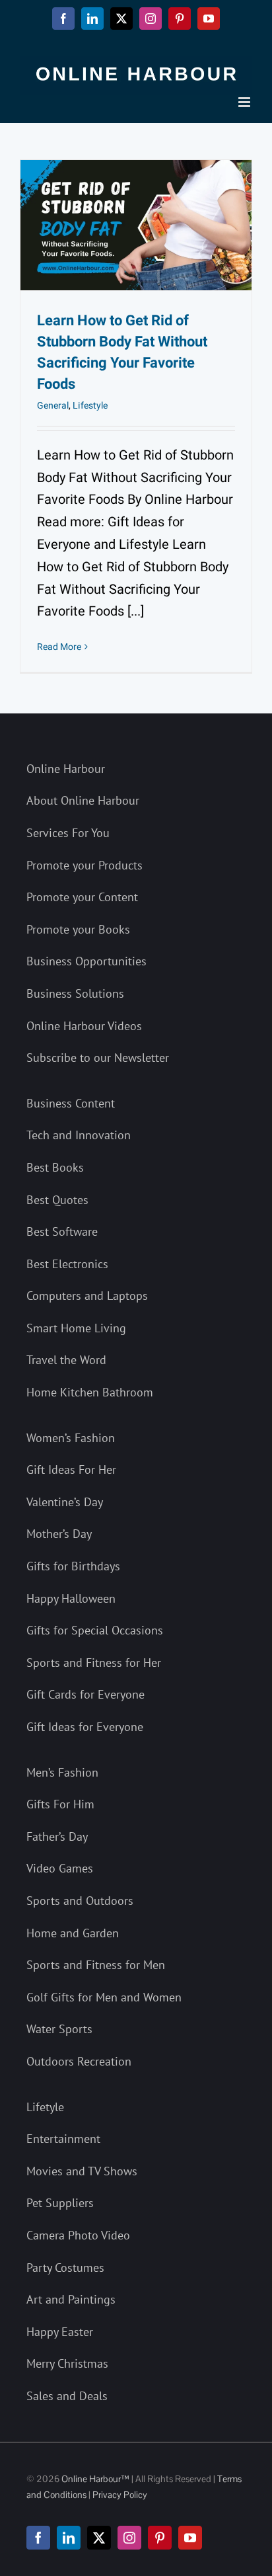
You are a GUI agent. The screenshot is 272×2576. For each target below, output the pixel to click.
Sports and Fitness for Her (94, 1663)
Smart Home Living (76, 1328)
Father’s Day (57, 1836)
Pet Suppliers (60, 2203)
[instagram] (129, 2538)
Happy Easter (60, 2332)
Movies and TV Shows (82, 2171)
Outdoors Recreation (79, 2061)
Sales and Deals (67, 2396)
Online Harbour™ (94, 2479)
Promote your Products (85, 865)
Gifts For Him (60, 1804)
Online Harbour (66, 769)
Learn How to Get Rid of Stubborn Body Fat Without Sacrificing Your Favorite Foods (122, 352)
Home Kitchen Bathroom (90, 1392)
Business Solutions (75, 993)
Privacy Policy (120, 2495)
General (53, 406)
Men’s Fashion (62, 1772)
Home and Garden (73, 1933)
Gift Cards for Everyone (85, 1694)
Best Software (62, 1231)
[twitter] (99, 2538)
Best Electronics (67, 1264)
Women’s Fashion (71, 1438)
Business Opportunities (86, 961)
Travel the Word (66, 1360)
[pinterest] (160, 2538)
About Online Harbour (83, 800)
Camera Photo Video (78, 2235)
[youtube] (190, 2538)
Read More (59, 647)
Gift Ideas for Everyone (85, 1727)
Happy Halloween (71, 1598)
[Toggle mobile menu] (245, 102)
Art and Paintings (71, 2299)
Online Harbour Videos (84, 1026)
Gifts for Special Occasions (95, 1630)
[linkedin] (69, 2538)
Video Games (60, 1868)
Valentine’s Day (65, 1502)
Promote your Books (78, 929)
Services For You (68, 833)
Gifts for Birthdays (73, 1566)
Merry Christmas (67, 2363)
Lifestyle (90, 406)
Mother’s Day (59, 1534)
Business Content (71, 1103)
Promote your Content (82, 897)
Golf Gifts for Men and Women (104, 1997)
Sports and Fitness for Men (96, 1965)
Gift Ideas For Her (71, 1469)
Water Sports (59, 2029)
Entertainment (63, 2139)
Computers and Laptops (87, 1296)
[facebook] (38, 2538)
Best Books (55, 1167)
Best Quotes (57, 1200)
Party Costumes (65, 2268)
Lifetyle (45, 2107)
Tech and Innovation (79, 1135)
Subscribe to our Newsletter (98, 1058)
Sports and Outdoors (80, 1901)
